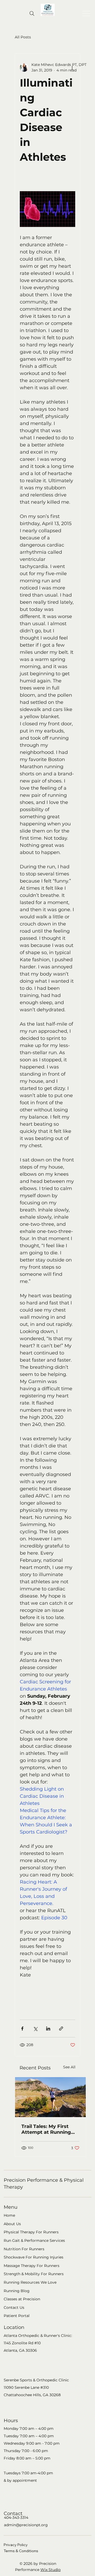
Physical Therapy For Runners (31, 2232)
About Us (12, 2224)
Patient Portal (17, 2316)
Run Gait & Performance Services (34, 2240)
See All (69, 2067)
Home (9, 2215)
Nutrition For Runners (24, 2249)
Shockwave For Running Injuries (34, 2257)
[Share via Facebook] (22, 2029)
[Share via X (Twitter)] (35, 2029)
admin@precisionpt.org (26, 2525)
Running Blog (17, 2291)
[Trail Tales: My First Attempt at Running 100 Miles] (50, 2097)
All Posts (23, 37)
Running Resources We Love (30, 2282)
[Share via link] (61, 2029)
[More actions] (72, 68)
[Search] (32, 14)
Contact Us (14, 2307)
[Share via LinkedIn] (48, 2029)
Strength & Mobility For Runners (34, 2274)
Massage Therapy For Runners (32, 2266)
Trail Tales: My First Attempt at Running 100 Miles (46, 2129)
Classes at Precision (22, 2299)
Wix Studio (51, 2570)
